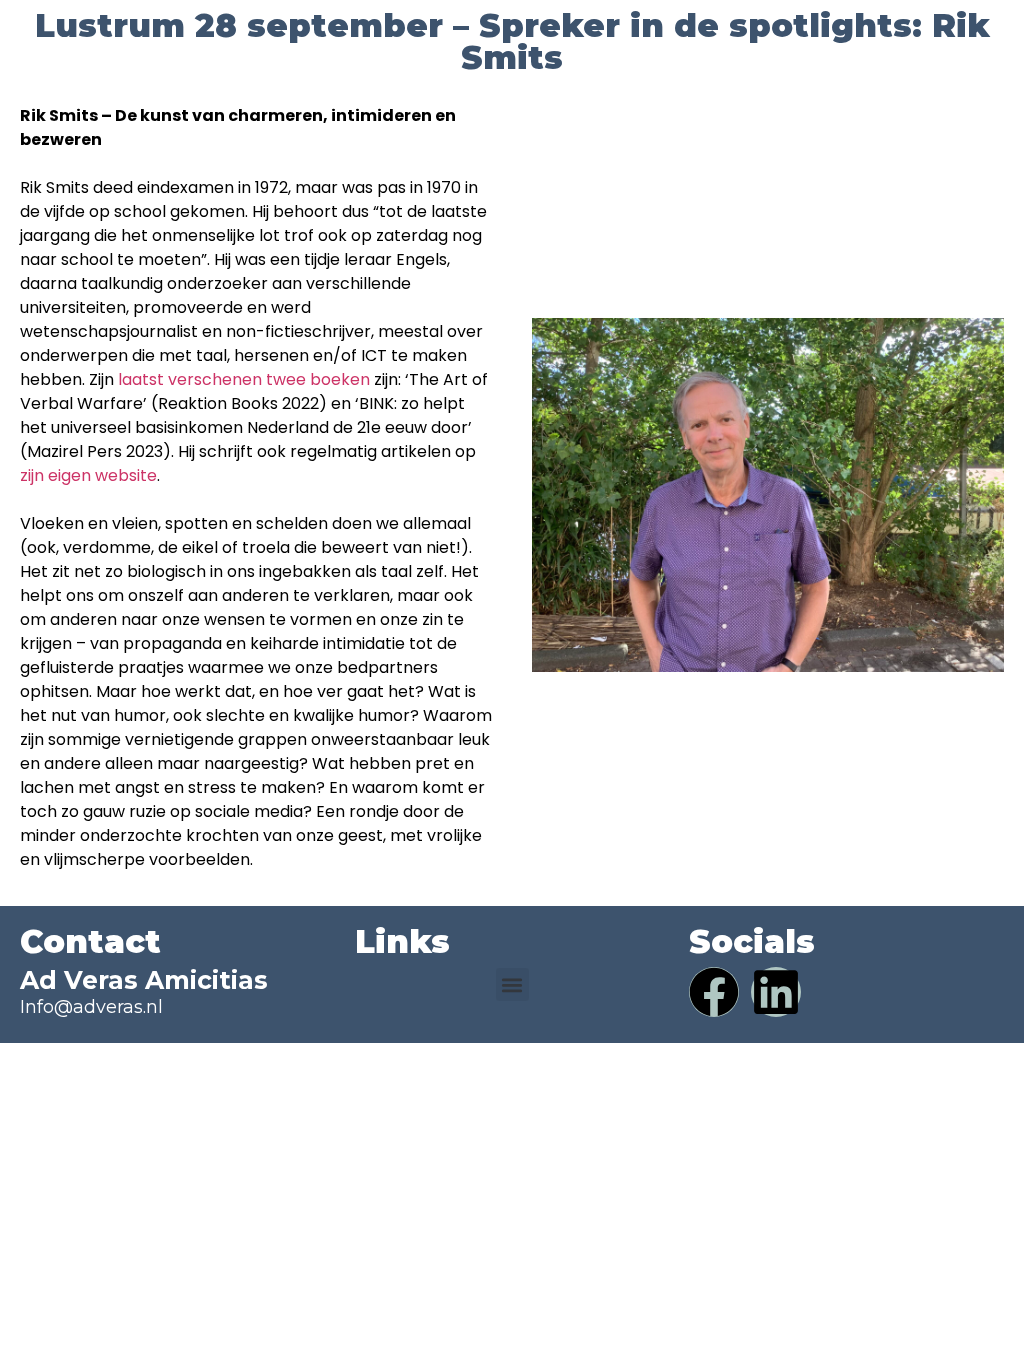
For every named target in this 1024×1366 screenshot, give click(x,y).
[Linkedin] (776, 992)
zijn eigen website (88, 475)
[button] (512, 984)
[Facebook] (714, 992)
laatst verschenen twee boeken (244, 379)
